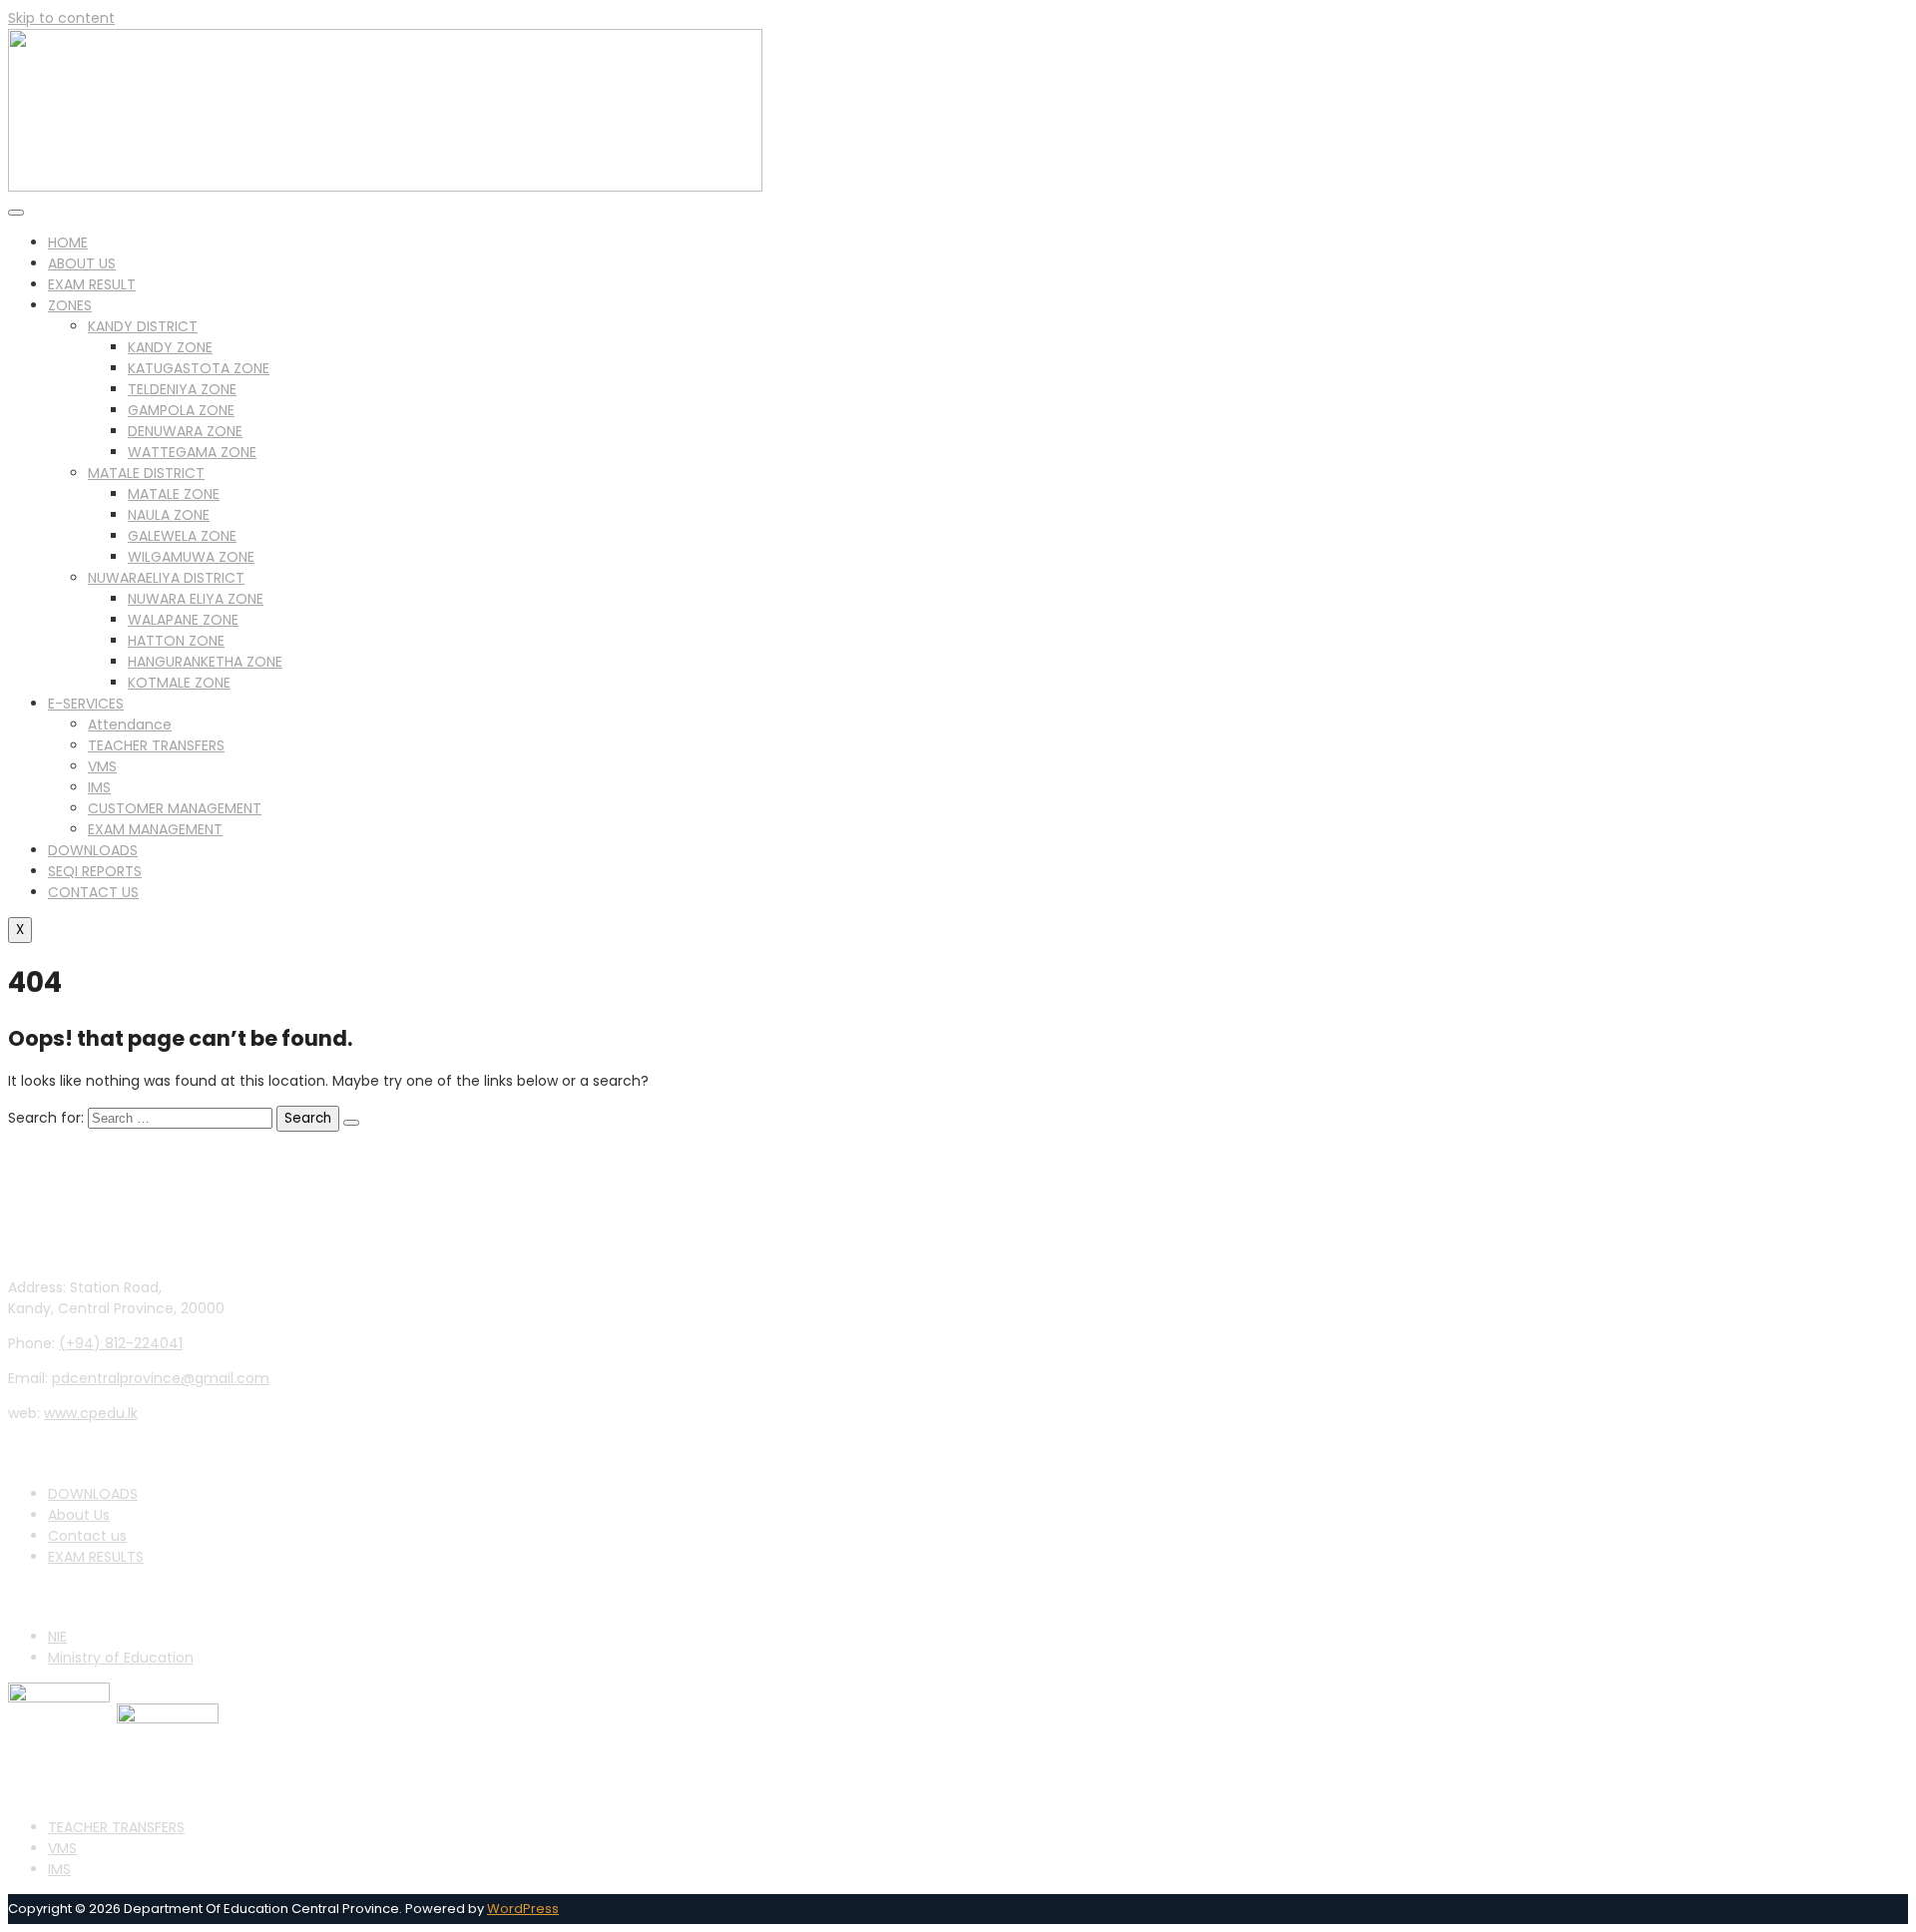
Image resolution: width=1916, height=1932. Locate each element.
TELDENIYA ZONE (182, 389)
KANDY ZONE (170, 347)
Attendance (130, 724)
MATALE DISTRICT (146, 473)
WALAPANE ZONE (183, 620)
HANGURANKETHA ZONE (205, 662)
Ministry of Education (121, 1658)
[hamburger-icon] (16, 213)
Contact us (87, 1536)
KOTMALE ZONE (179, 683)
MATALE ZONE (174, 494)
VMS (102, 766)
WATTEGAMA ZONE (192, 452)
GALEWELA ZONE (182, 536)
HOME (68, 242)
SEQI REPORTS (95, 871)
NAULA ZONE (169, 515)
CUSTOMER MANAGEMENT (175, 808)
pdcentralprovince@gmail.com (161, 1378)
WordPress (523, 1909)
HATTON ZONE (176, 641)
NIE (57, 1637)
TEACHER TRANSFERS (156, 745)
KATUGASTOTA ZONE (199, 368)
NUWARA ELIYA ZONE (196, 599)
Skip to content (61, 18)
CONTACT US (93, 892)
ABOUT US (82, 263)
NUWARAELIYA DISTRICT (166, 578)
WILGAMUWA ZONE (191, 557)
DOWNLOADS (93, 850)
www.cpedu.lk (91, 1413)
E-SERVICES (86, 704)
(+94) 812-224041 (121, 1343)
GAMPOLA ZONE (181, 410)
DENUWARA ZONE (185, 431)
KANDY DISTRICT (143, 326)
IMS (99, 787)
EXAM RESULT (92, 284)
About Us (79, 1515)
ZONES (70, 305)
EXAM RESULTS (96, 1557)
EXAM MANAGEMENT (155, 829)
